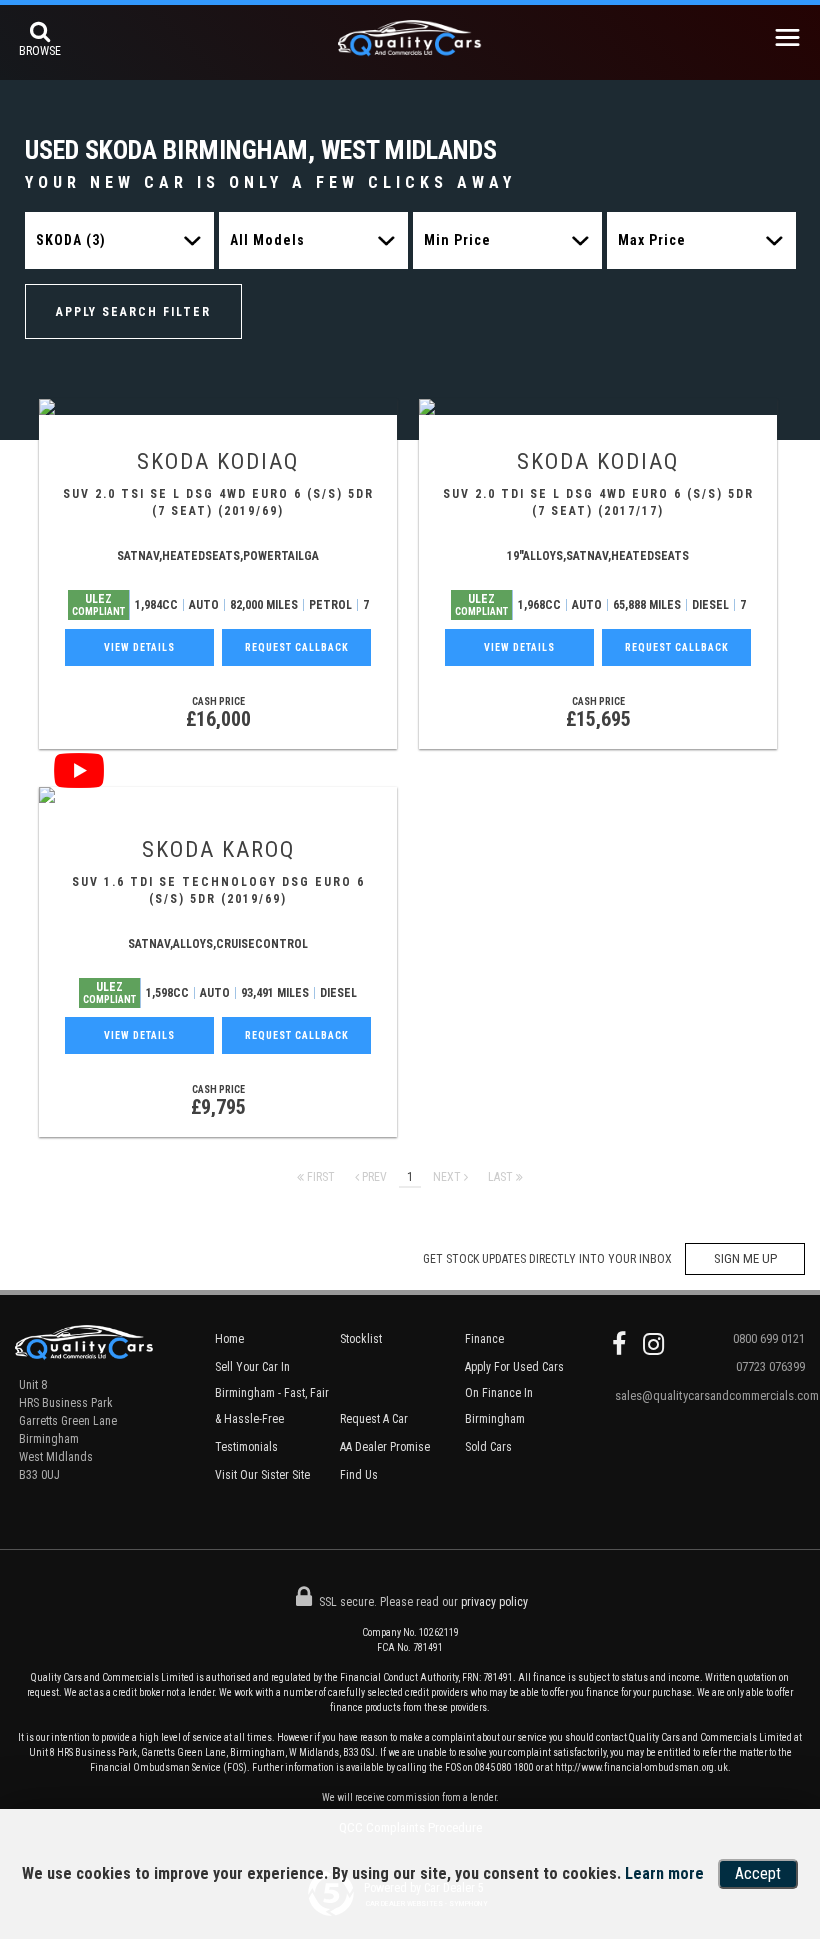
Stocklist (361, 1339)
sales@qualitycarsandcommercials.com (710, 1395)
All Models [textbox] (267, 240)
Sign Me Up (745, 1258)
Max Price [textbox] (652, 240)
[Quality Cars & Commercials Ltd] (410, 44)
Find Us (359, 1475)
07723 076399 (770, 1366)
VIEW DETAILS (139, 647)
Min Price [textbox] (457, 240)
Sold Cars (488, 1447)
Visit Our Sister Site (262, 1475)
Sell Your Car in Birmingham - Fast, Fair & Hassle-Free (272, 1393)
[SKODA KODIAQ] (218, 407)
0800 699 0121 (769, 1338)
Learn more (664, 1873)
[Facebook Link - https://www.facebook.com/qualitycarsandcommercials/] (619, 1344)
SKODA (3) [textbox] (71, 240)
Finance (484, 1339)
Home (229, 1339)
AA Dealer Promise (385, 1447)
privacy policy (494, 1602)
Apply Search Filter (133, 312)
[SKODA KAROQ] (218, 795)
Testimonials (246, 1447)
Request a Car (374, 1419)
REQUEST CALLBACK (297, 647)
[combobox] (119, 240)
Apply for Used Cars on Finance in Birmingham (514, 1393)
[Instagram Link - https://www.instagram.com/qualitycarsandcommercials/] (653, 1344)
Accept (758, 1873)
